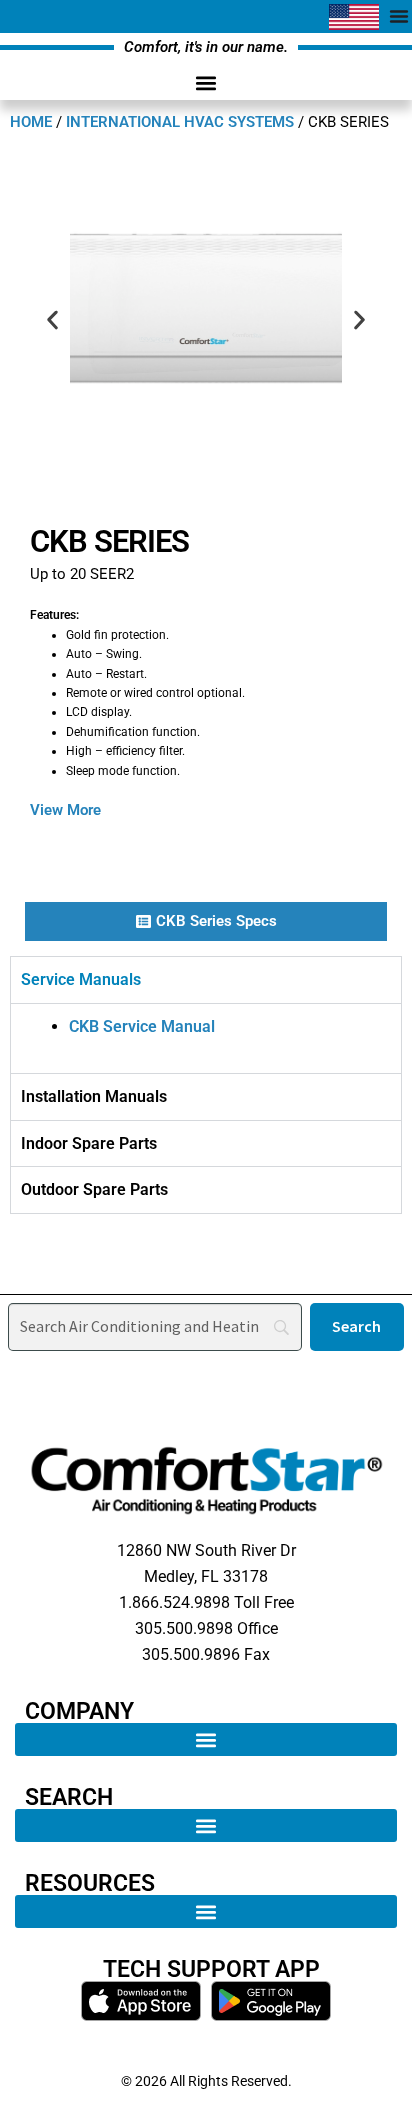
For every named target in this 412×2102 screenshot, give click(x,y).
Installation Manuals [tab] (94, 1096)
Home (31, 122)
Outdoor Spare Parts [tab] (94, 1189)
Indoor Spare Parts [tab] (89, 1143)
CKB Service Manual (142, 1026)
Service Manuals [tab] (81, 979)
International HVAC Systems (180, 122)
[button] (206, 83)
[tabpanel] (206, 1038)
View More (65, 810)
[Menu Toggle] (399, 16)
